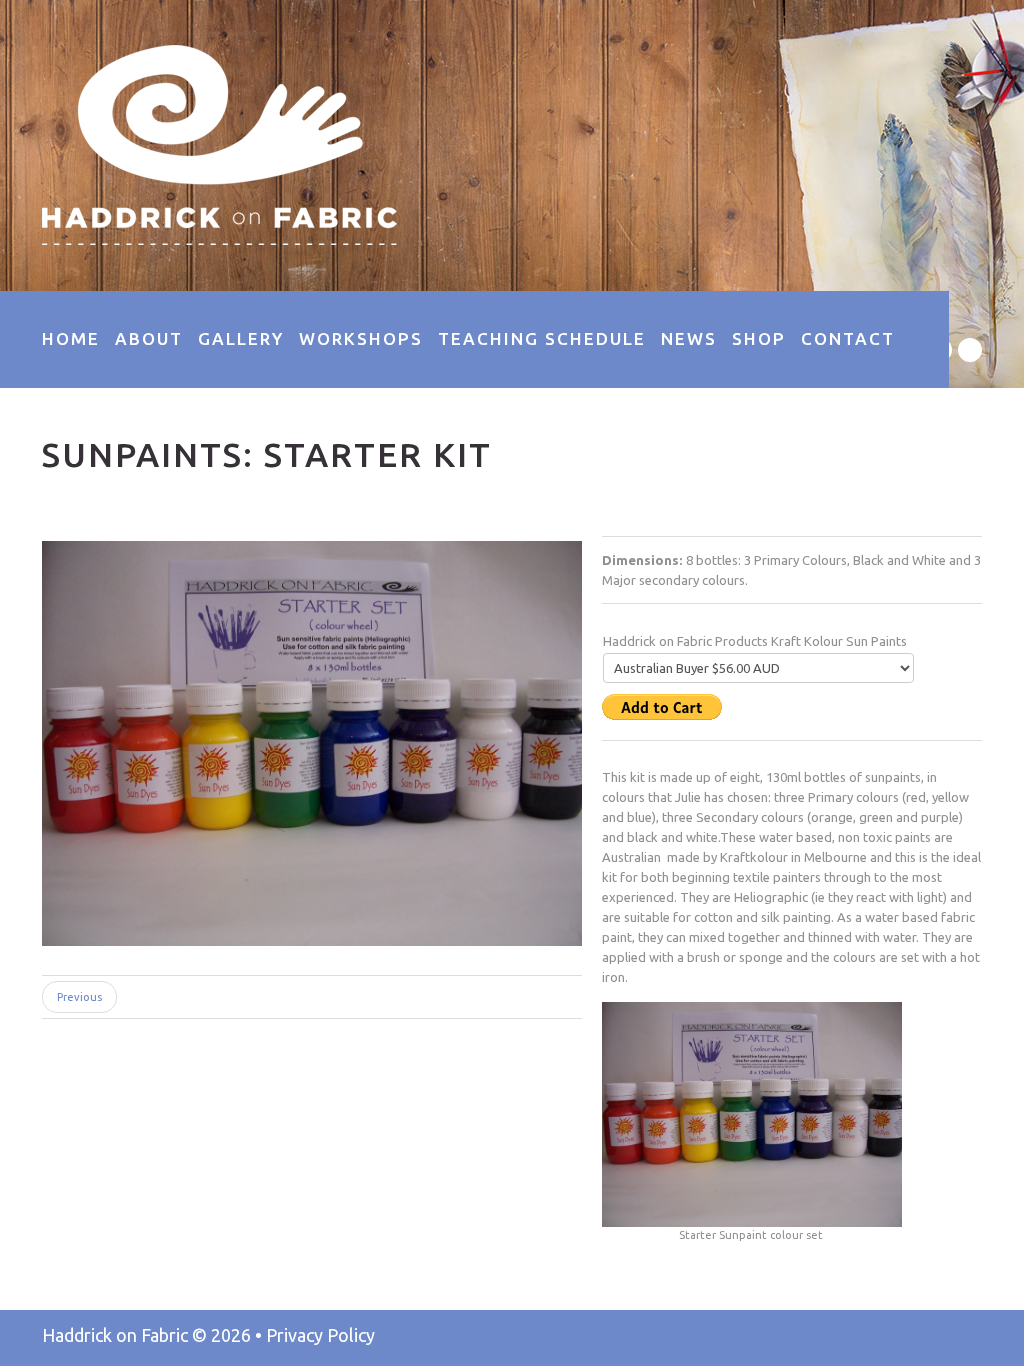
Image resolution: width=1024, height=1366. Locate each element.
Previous (79, 997)
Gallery (241, 338)
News (689, 338)
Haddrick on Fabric (115, 1335)
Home (71, 338)
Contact (848, 338)
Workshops (361, 338)
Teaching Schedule (542, 338)
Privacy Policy (320, 1335)
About (149, 338)
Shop (759, 338)
